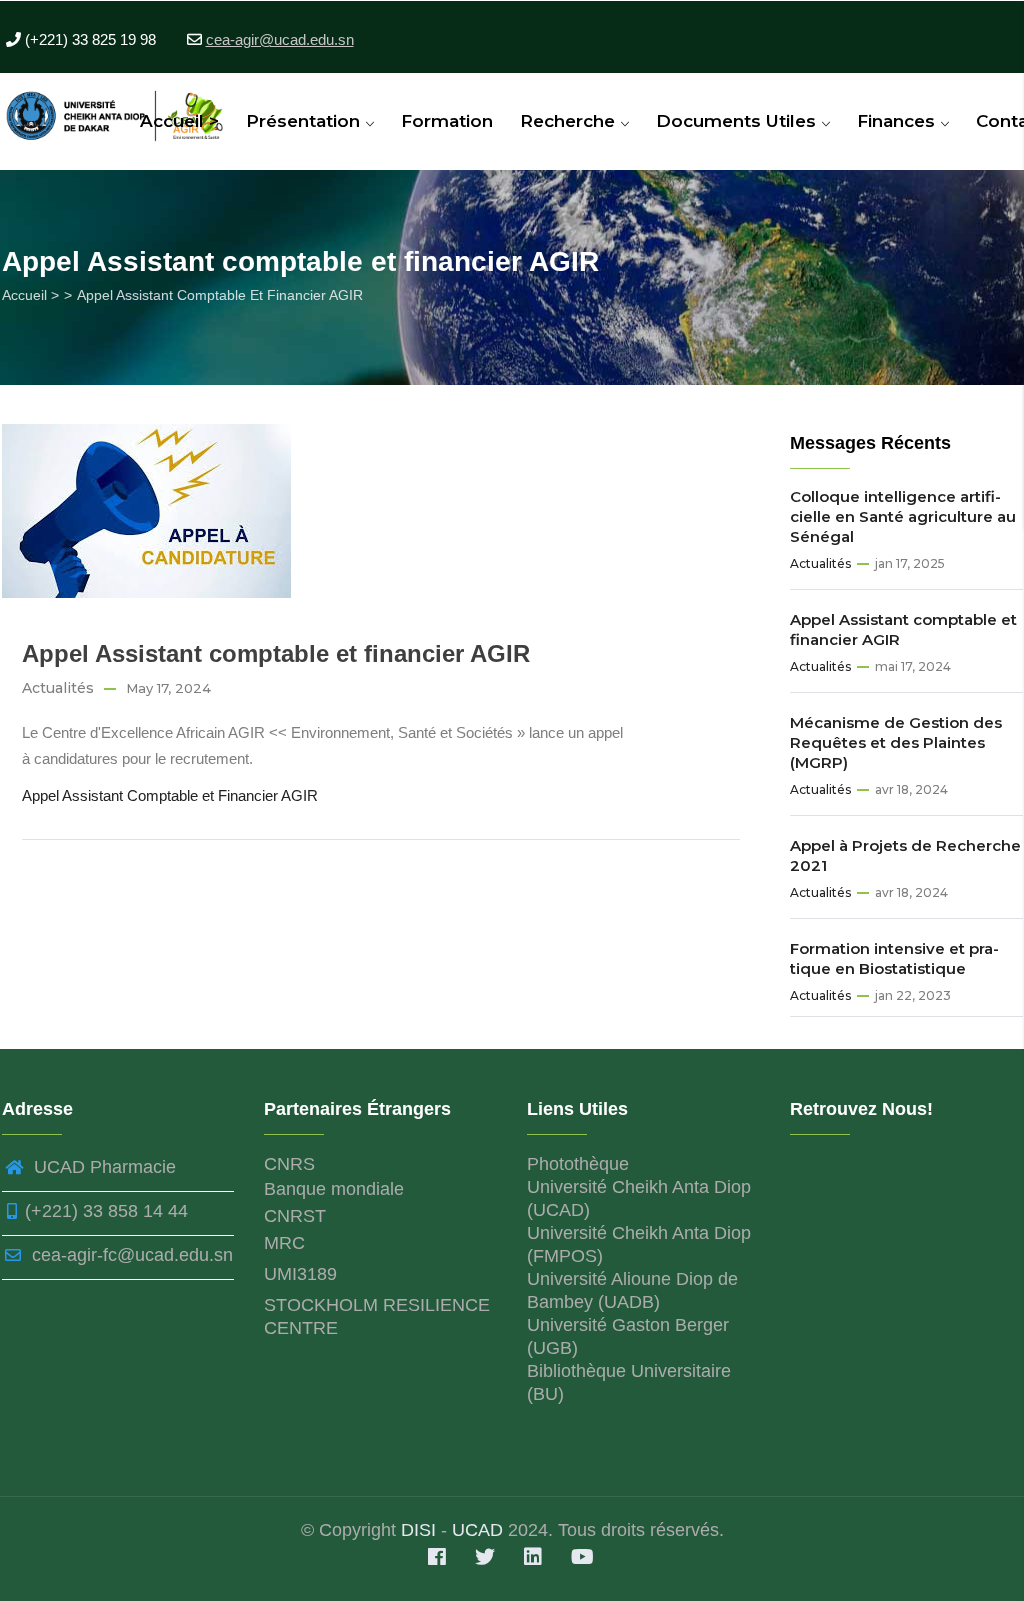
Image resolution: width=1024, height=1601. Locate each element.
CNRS (289, 1164)
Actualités (58, 688)
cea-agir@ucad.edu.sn (280, 39)
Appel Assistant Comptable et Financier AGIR (170, 795)
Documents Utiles (738, 121)
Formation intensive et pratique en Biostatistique (894, 958)
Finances (898, 121)
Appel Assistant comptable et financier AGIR (903, 629)
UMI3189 (300, 1274)
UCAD (477, 1530)
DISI (421, 1530)
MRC (284, 1243)
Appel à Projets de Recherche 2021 (905, 855)
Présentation (305, 121)
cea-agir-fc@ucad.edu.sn (130, 1255)
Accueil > (179, 121)
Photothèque (578, 1164)
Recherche (570, 121)
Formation (447, 121)
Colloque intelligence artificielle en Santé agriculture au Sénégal (903, 516)
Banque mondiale (334, 1189)
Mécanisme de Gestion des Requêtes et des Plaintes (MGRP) (896, 742)
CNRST (295, 1216)
